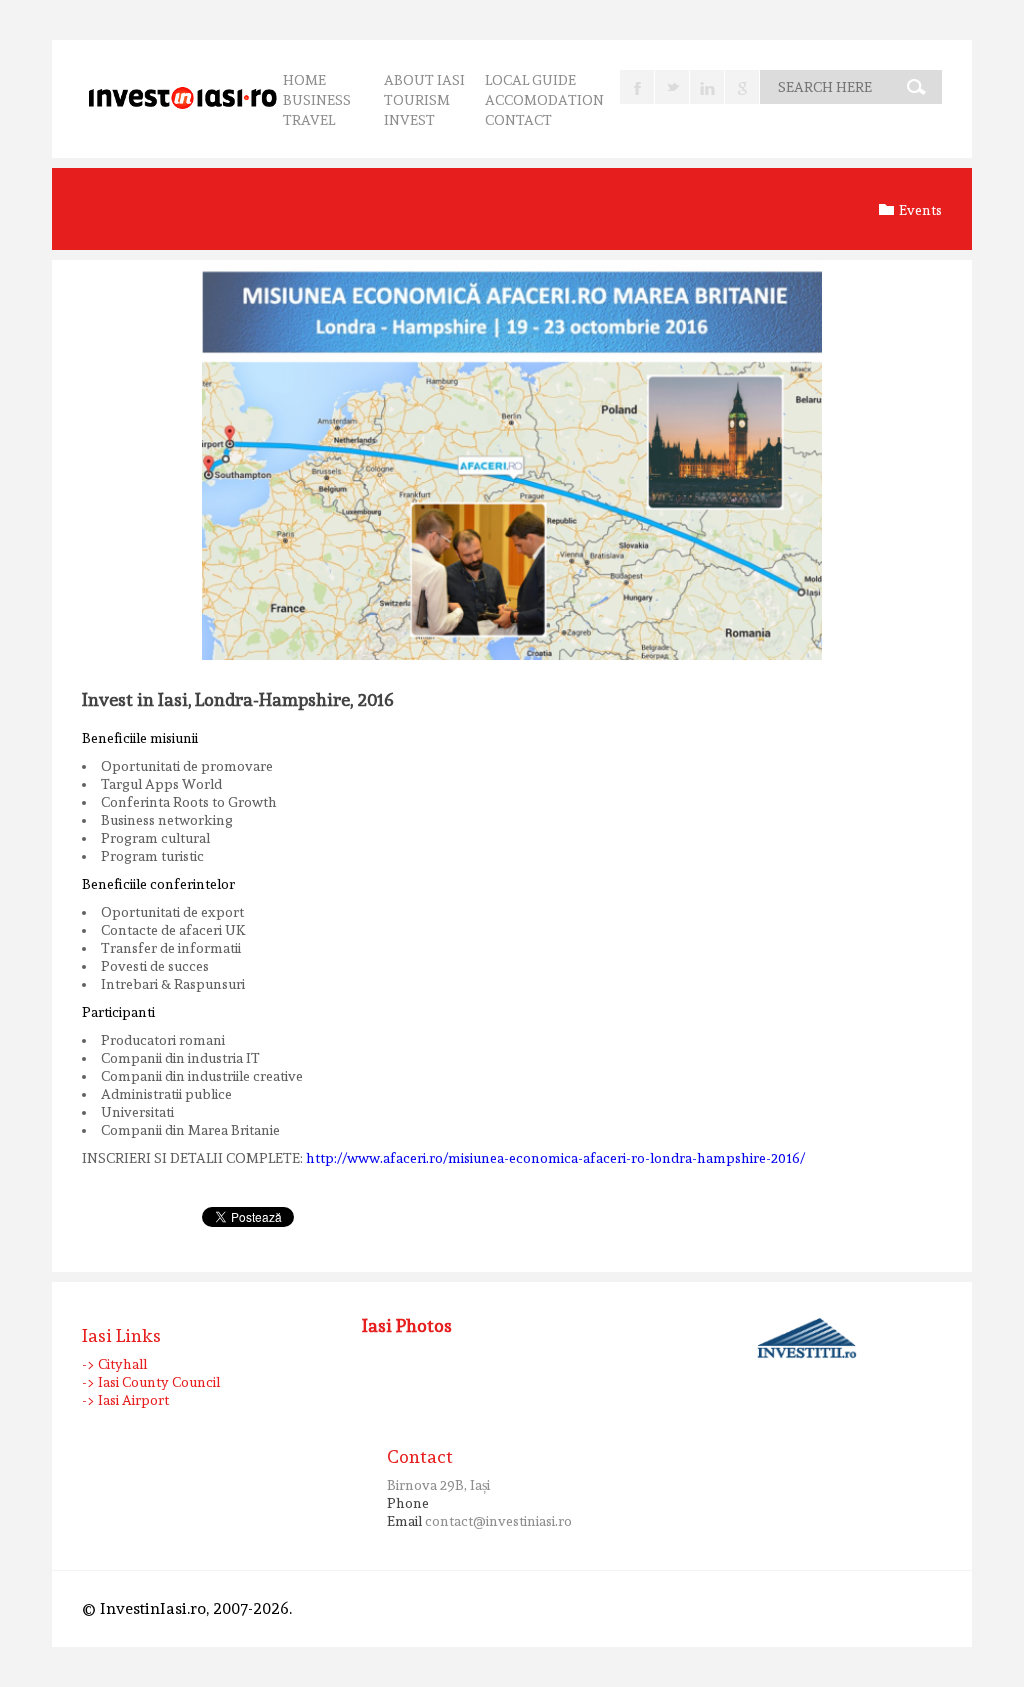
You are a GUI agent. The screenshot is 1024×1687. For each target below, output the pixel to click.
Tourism (417, 100)
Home (304, 80)
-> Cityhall (114, 1364)
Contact (518, 120)
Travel (309, 120)
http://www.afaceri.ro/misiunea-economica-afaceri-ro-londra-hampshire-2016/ (555, 1158)
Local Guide (530, 80)
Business (317, 100)
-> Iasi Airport (125, 1400)
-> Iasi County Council (151, 1382)
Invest (409, 120)
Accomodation (544, 100)
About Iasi (424, 80)
